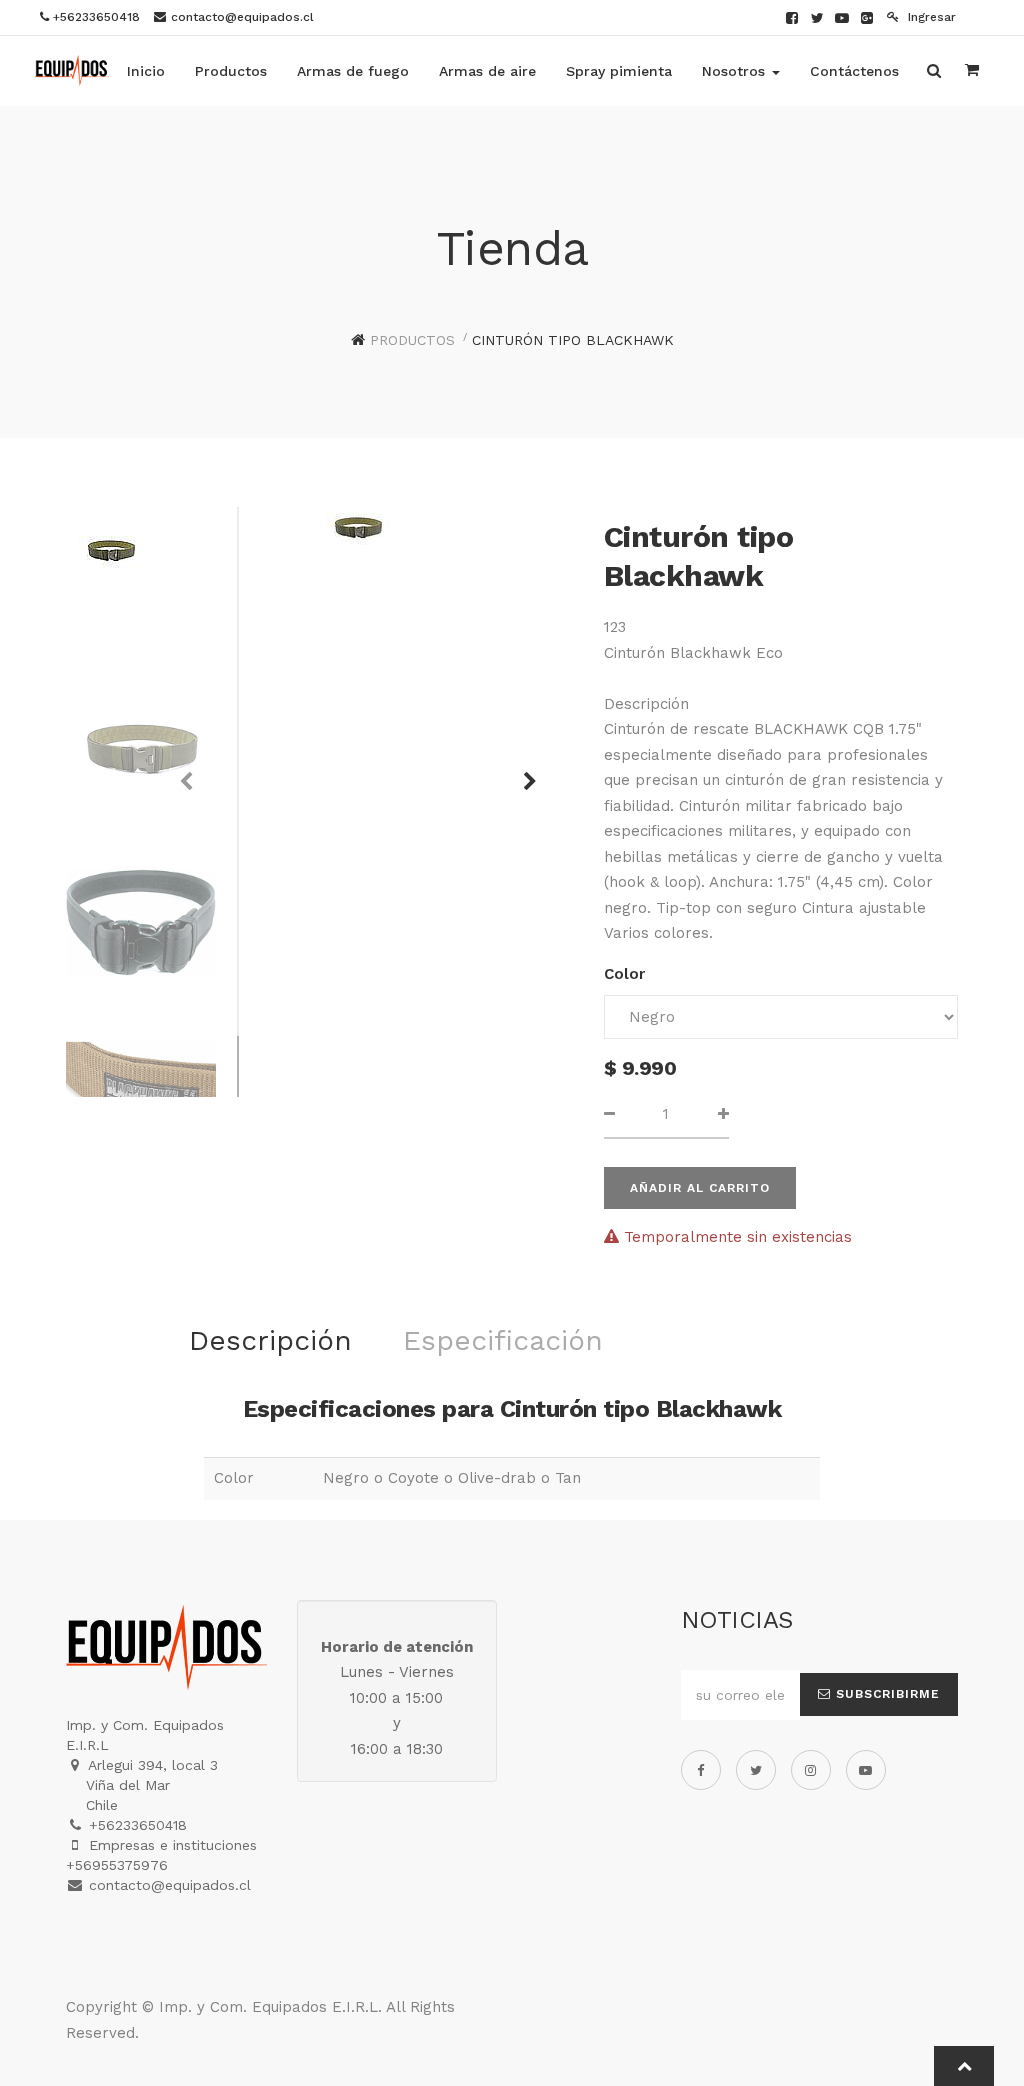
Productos (412, 340)
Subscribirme (885, 1694)
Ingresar (930, 17)
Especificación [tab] (503, 1340)
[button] (523, 772)
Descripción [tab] (270, 1340)
